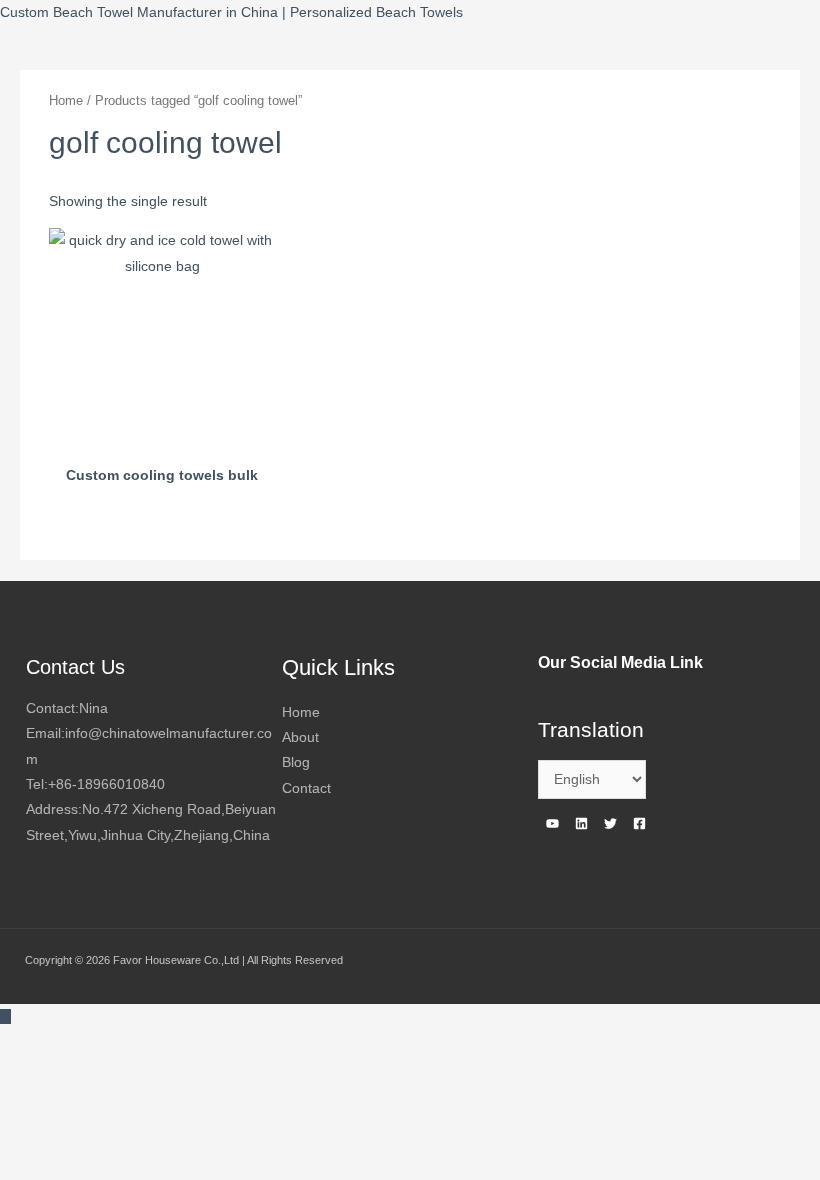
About (300, 737)
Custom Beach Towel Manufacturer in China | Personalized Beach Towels (231, 12)
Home (66, 101)
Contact (306, 788)
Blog (296, 762)
